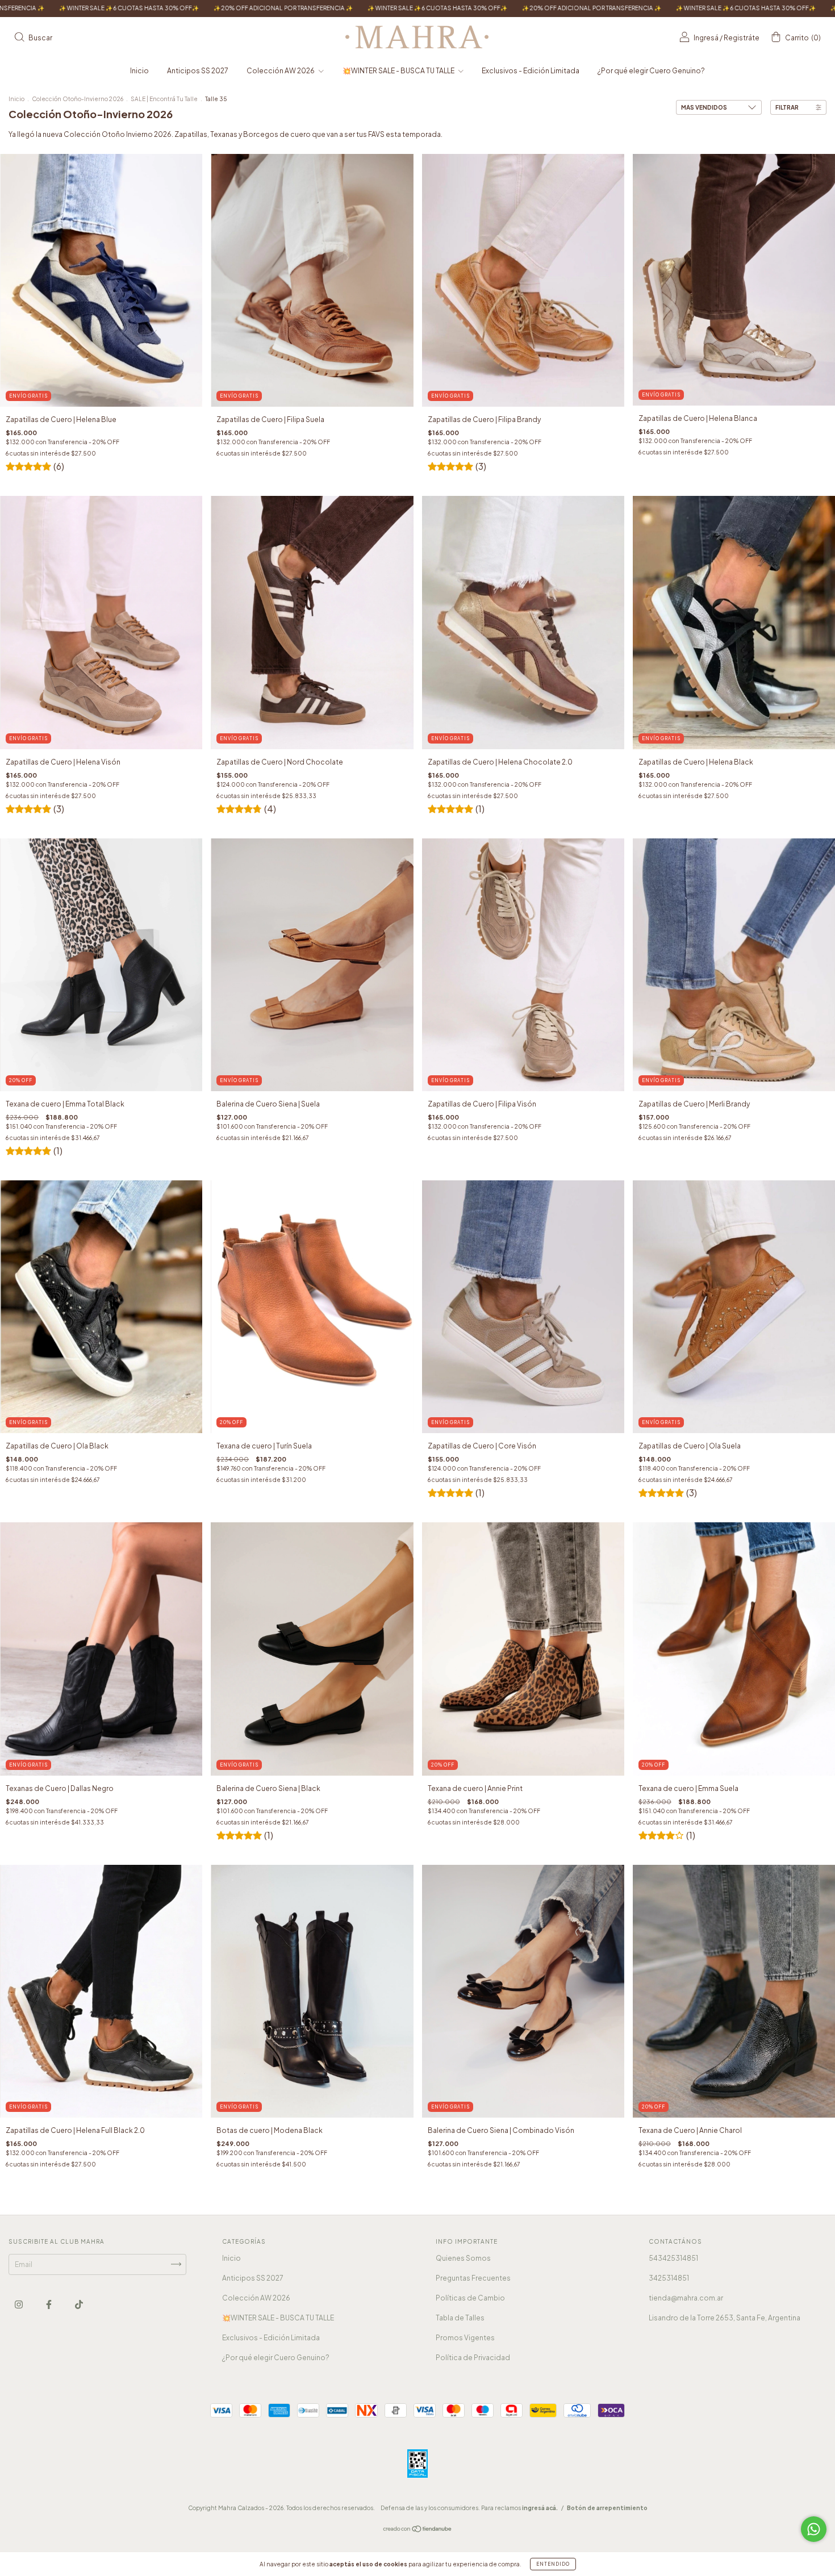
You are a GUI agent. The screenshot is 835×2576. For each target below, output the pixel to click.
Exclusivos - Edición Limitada (531, 71)
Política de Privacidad (473, 2358)
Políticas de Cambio (470, 2298)
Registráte (742, 38)
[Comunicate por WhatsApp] (814, 2529)
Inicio (139, 71)
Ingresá (706, 38)
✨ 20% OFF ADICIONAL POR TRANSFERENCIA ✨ (314, 8)
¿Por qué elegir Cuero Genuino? (651, 71)
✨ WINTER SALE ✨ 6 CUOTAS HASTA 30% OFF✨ (160, 8)
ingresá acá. (540, 2508)
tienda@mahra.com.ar (686, 2298)
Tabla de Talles (460, 2318)
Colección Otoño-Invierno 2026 (78, 99)
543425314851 (673, 2258)
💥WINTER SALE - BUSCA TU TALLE (399, 71)
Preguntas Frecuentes (473, 2278)
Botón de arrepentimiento (607, 2508)
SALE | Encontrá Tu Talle (165, 99)
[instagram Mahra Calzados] (19, 2304)
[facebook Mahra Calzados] (49, 2304)
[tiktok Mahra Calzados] (79, 2304)
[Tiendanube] (418, 2530)
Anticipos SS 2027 (198, 71)
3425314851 (669, 2278)
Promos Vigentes (465, 2338)
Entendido (553, 2564)
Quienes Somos (463, 2258)
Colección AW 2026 (281, 71)
